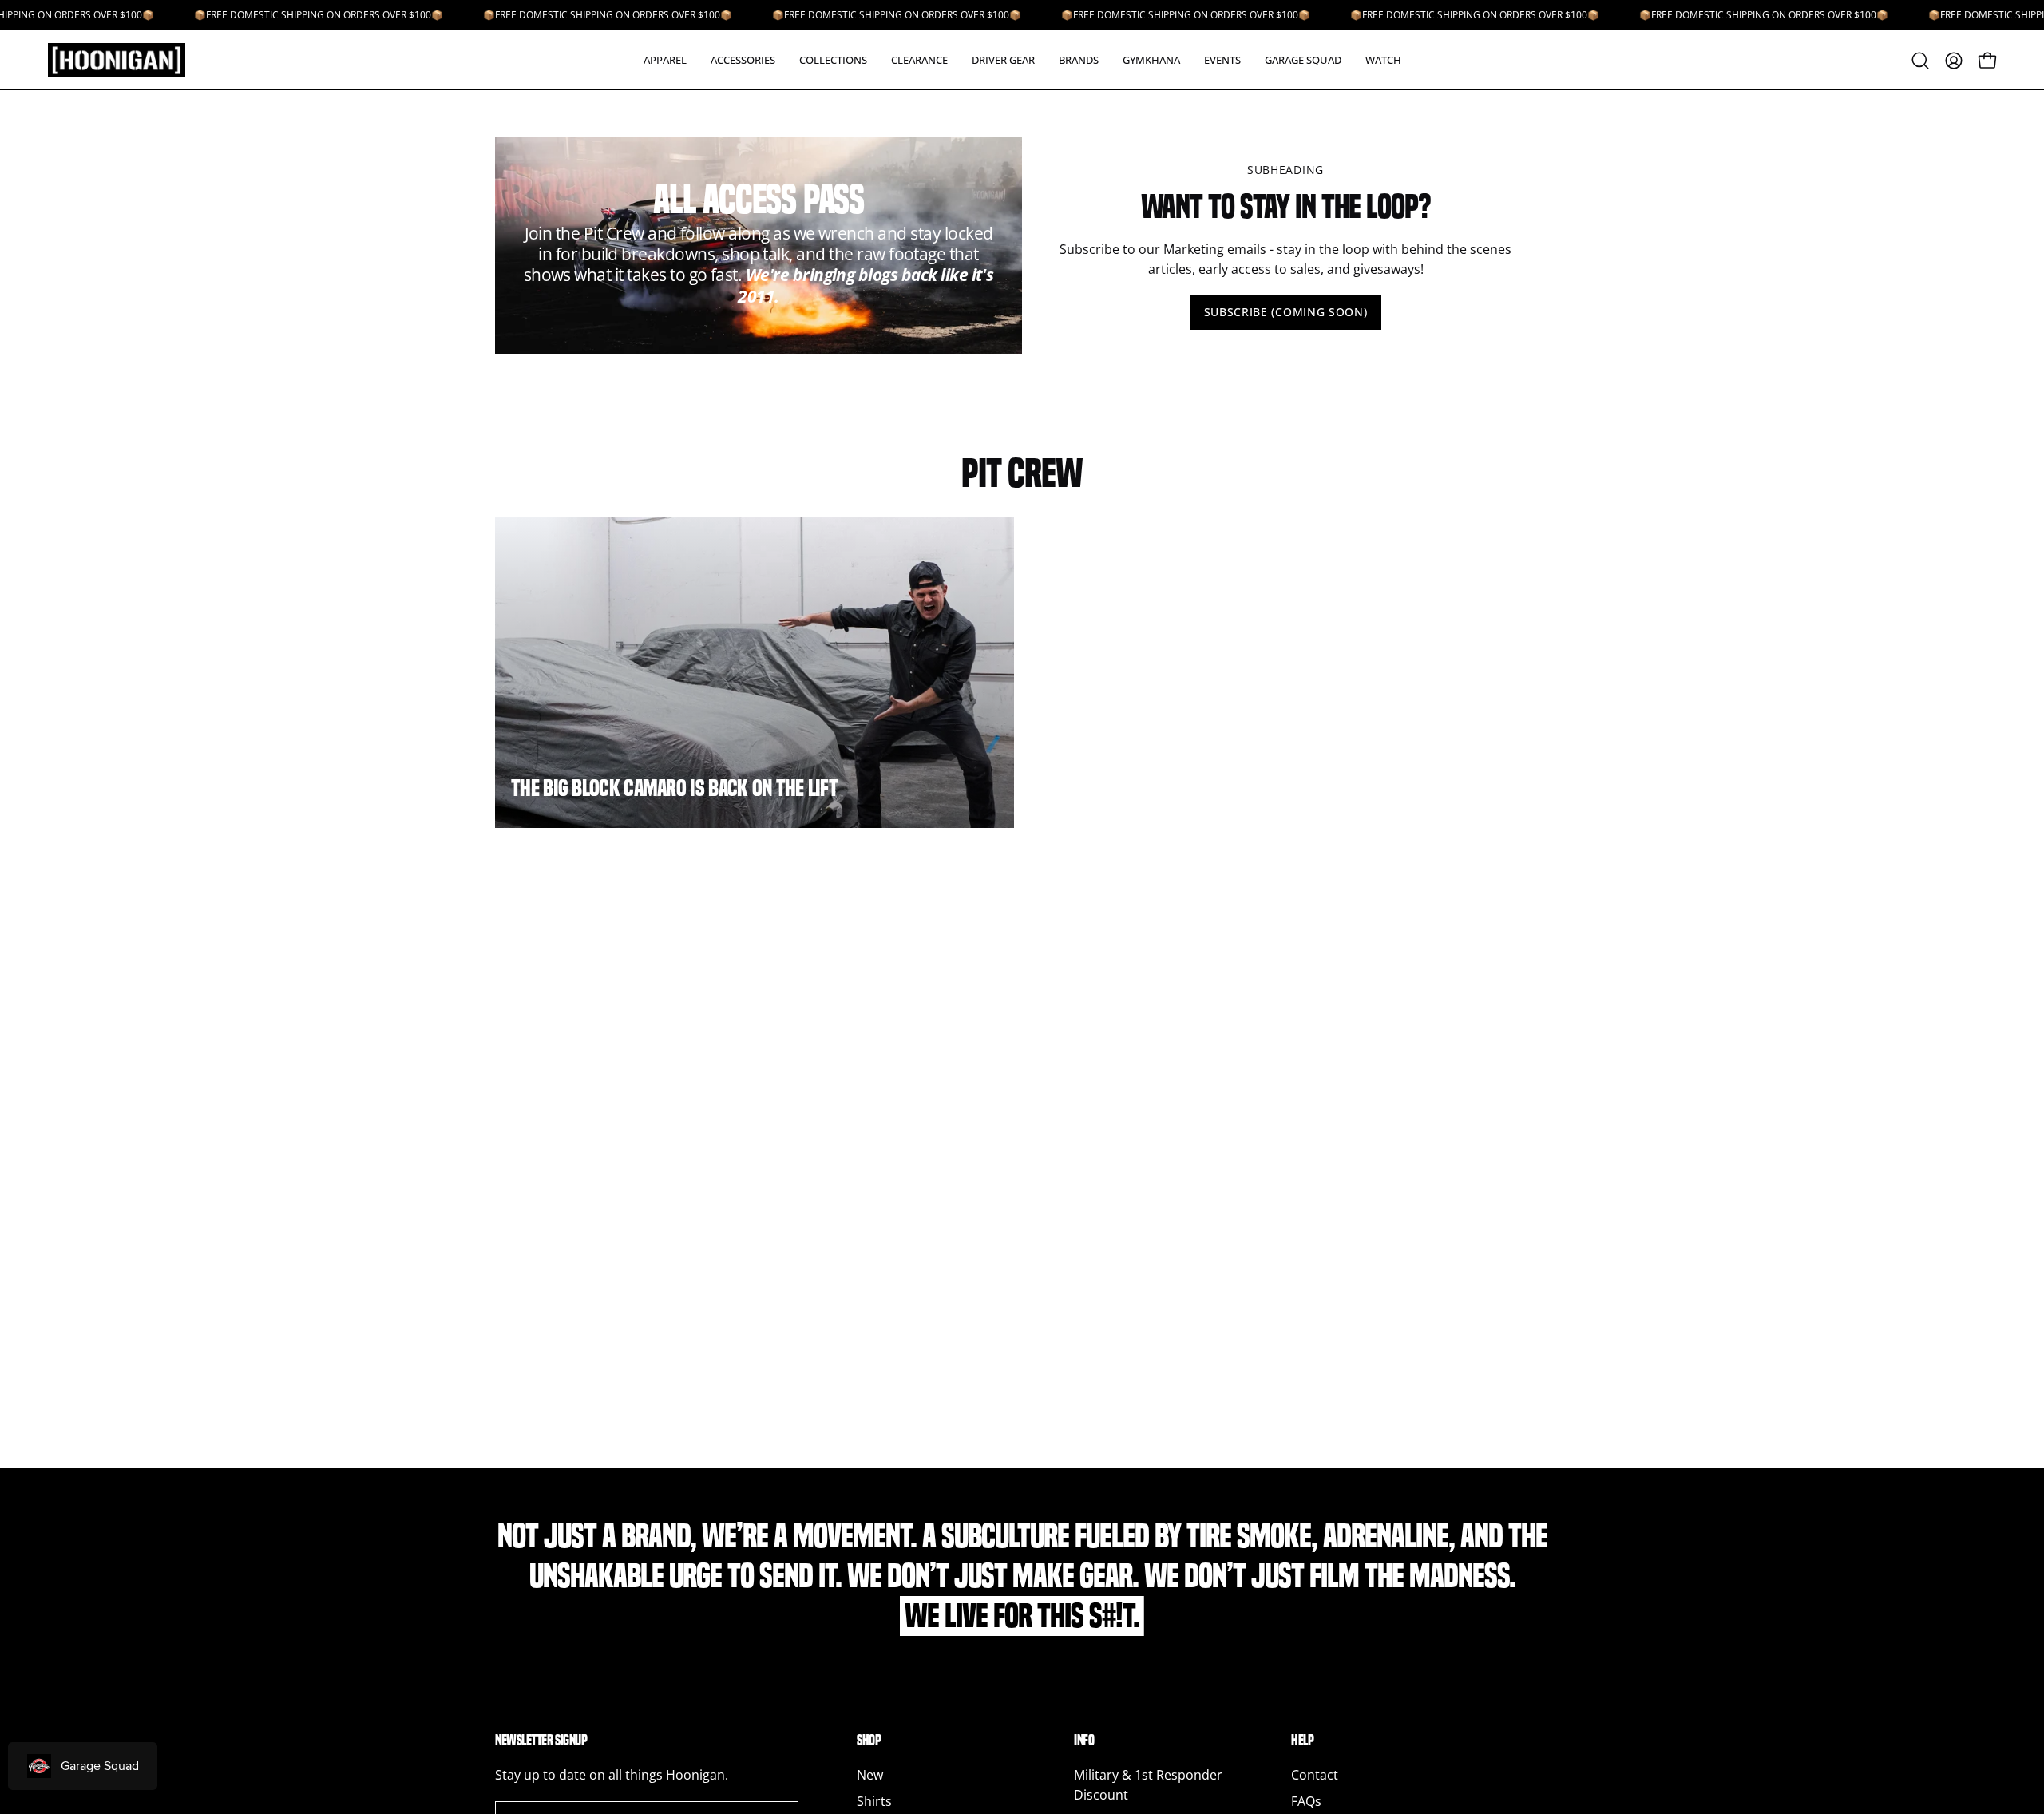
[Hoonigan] (128, 60)
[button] (665, 60)
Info (1084, 1740)
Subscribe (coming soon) (1286, 312)
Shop (869, 1740)
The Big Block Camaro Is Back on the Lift (674, 788)
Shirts (874, 1801)
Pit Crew (1022, 473)
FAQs (1306, 1801)
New (870, 1775)
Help (1302, 1740)
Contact (1315, 1775)
